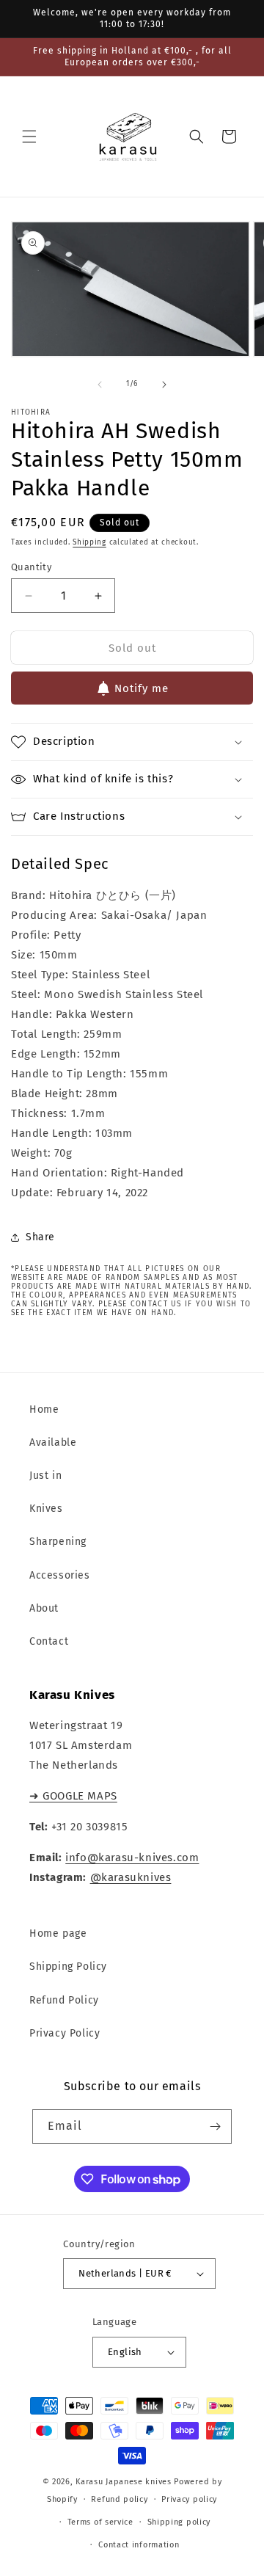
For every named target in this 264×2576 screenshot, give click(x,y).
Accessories (60, 1575)
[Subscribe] (215, 2126)
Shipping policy (179, 2522)
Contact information (139, 2545)
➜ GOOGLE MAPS (73, 1796)
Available (53, 1442)
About (44, 1608)
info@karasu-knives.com (132, 1858)
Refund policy (119, 2499)
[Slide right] (164, 385)
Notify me (142, 688)
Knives (46, 1509)
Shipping (89, 542)
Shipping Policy (68, 1966)
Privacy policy (189, 2499)
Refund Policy (64, 2000)
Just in (45, 1476)
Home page (58, 1933)
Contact (49, 1641)
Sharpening (58, 1542)
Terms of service (100, 2522)
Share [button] (40, 1237)
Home (44, 1409)
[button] (29, 137)
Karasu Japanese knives (125, 2482)
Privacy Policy (65, 2033)
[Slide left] (100, 385)
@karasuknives (131, 1877)
